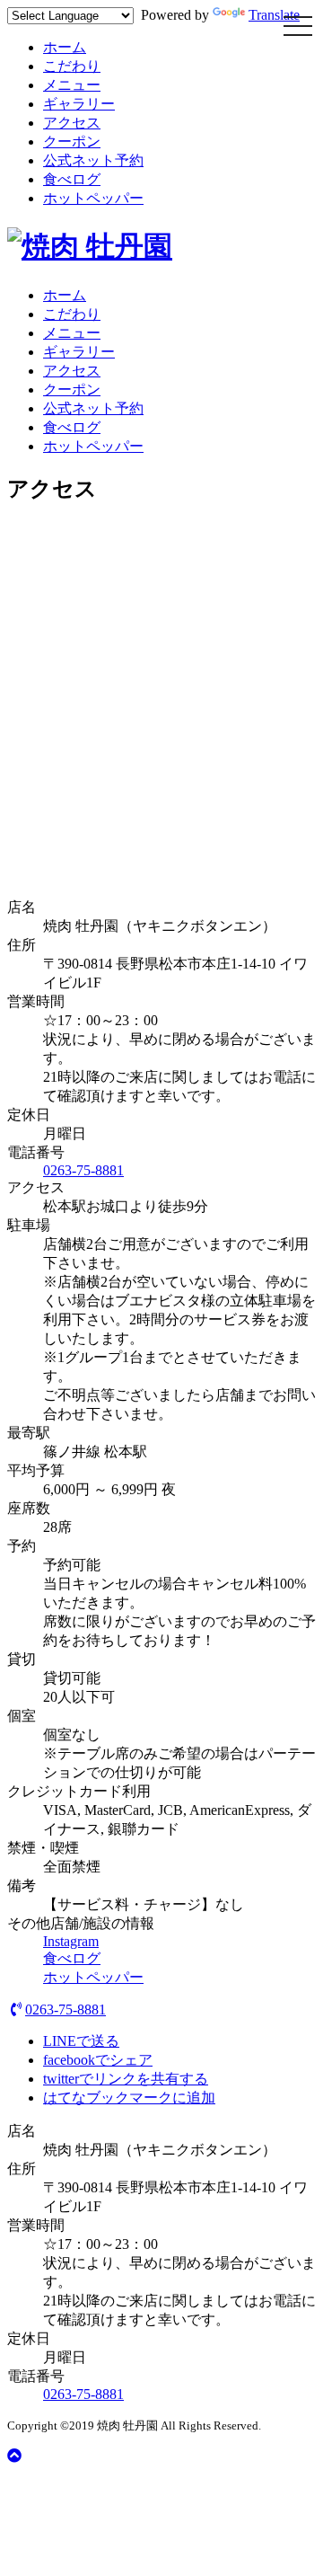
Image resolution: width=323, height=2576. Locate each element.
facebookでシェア (98, 2060)
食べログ (72, 179)
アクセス (72, 123)
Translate (274, 15)
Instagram (71, 1941)
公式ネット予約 (93, 160)
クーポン (72, 142)
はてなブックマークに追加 (129, 2098)
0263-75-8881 (83, 1170)
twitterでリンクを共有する (126, 2079)
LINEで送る (81, 2041)
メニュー (72, 85)
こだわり (72, 66)
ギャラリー (79, 104)
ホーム (65, 47)
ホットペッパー (93, 198)
